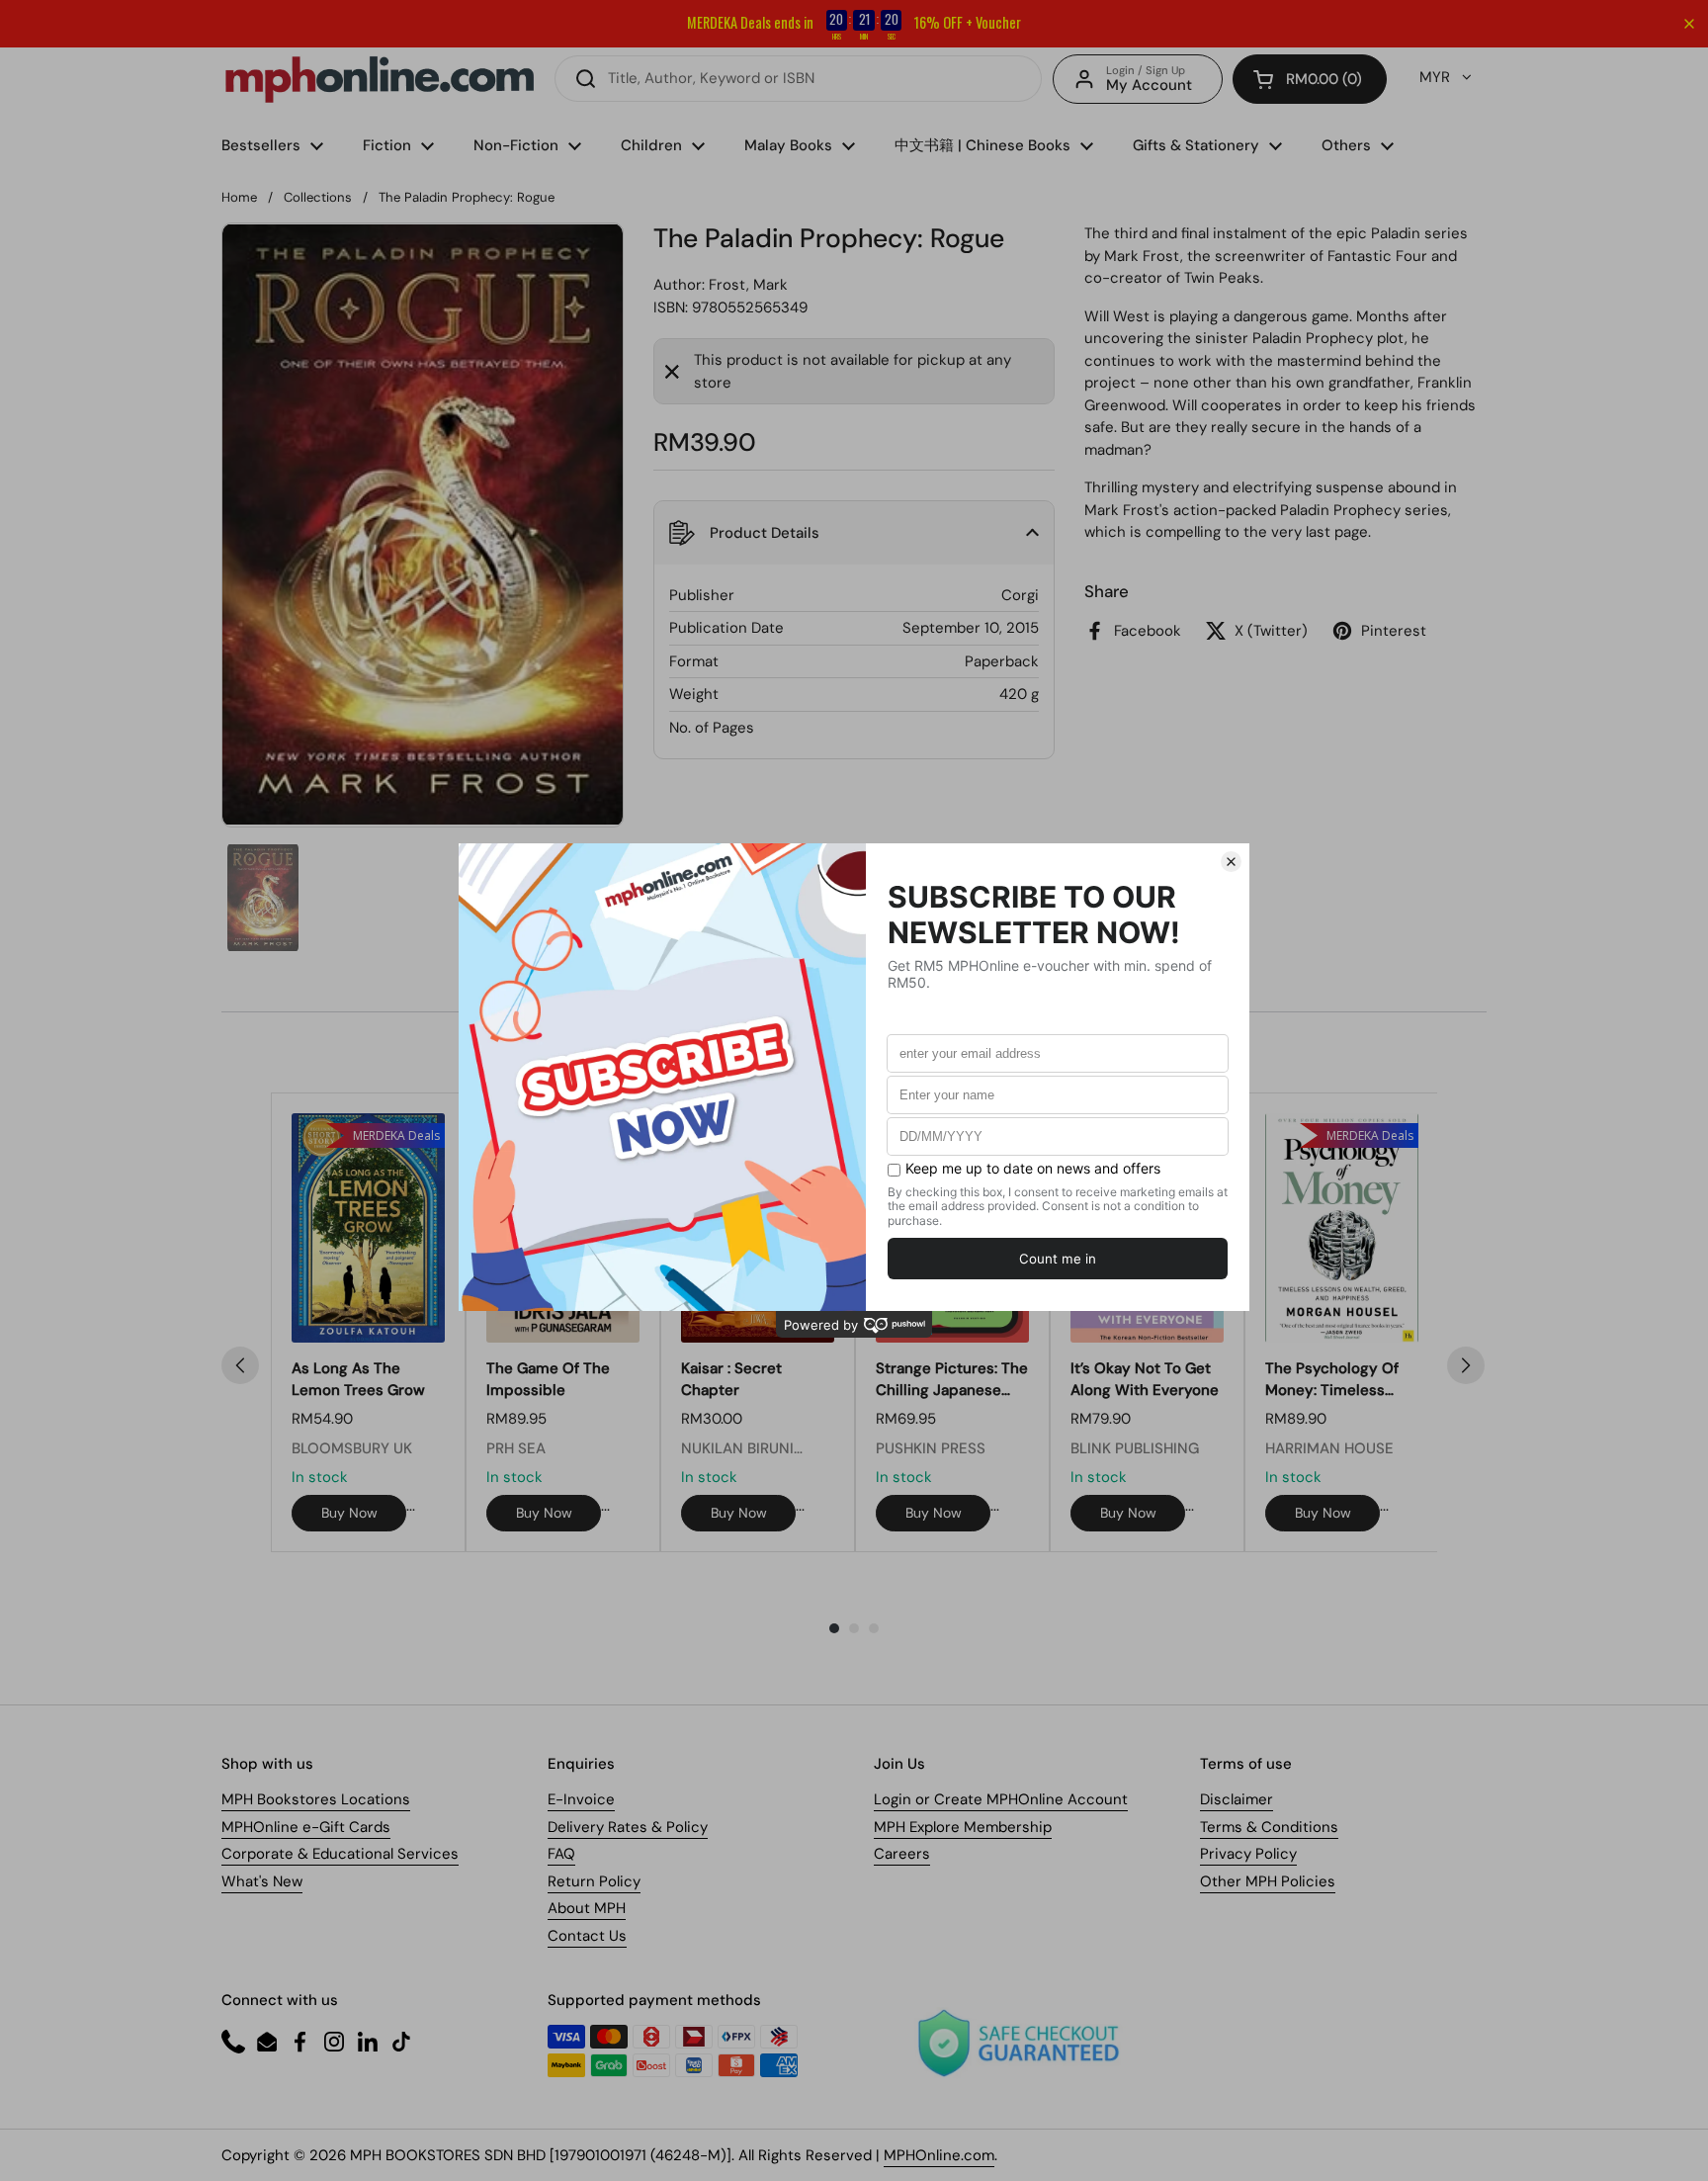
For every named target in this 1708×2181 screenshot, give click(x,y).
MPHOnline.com (939, 2155)
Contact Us (587, 1936)
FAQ (561, 1854)
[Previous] (240, 1365)
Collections (318, 197)
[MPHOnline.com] (380, 79)
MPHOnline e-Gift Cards (306, 1827)
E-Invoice (581, 1799)
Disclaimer (1237, 1799)
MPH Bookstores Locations (316, 1799)
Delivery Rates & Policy (628, 1827)
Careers (902, 1854)
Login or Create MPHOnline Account (1001, 1799)
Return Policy (594, 1881)
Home (239, 197)
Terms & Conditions (1269, 1827)
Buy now (349, 1513)
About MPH (587, 1908)
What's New (262, 1881)
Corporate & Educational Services (340, 1854)
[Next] (1466, 1365)
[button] (1310, 79)
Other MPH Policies (1268, 1881)
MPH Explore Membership (963, 1827)
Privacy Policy (1248, 1854)
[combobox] (798, 79)
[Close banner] (1689, 24)
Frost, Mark (748, 285)
